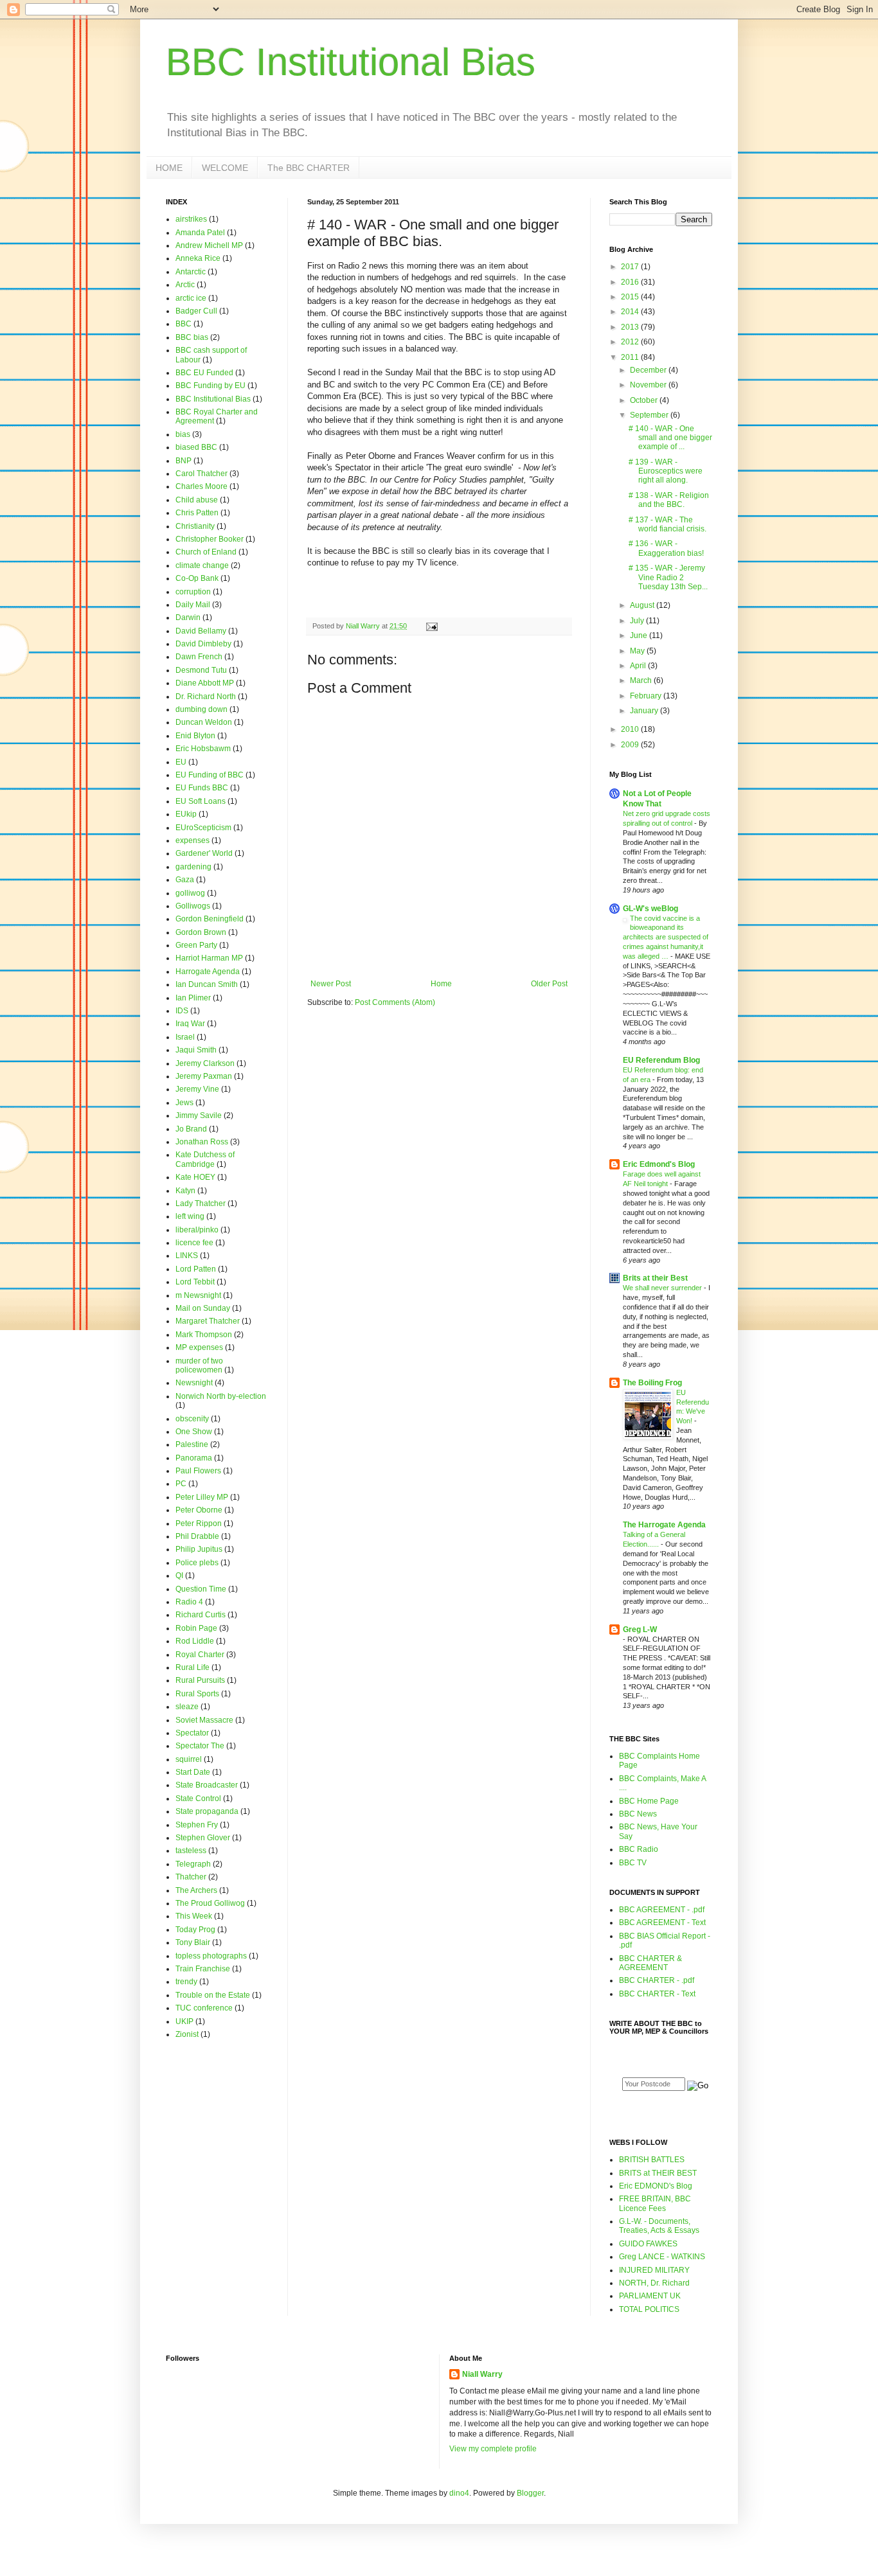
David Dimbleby (203, 644)
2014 (631, 312)
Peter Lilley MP (202, 1497)
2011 (631, 357)
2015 (631, 297)
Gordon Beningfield (210, 919)
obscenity (192, 1419)
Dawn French (199, 657)
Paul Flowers (198, 1471)
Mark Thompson (204, 1335)
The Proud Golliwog (210, 1903)
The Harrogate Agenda (664, 1525)
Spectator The (200, 1746)
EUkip (186, 814)
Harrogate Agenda (208, 972)
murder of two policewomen (199, 1365)
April (639, 666)
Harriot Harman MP (209, 958)
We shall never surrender (663, 1288)
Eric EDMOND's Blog (656, 2186)
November (649, 385)
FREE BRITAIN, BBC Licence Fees (655, 2203)
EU (181, 762)
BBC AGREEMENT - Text (662, 1923)
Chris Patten (197, 513)
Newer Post (331, 984)
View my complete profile (493, 2449)
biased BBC (196, 447)
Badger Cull (196, 311)
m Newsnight (198, 1295)
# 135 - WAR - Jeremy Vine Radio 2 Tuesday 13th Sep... (668, 577)
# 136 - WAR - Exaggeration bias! (666, 548)
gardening (193, 867)
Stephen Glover (203, 1838)
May (638, 651)
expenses (193, 840)
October (645, 400)
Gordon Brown (201, 932)
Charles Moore (202, 486)
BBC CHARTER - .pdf (657, 1980)
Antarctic (191, 272)
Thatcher (191, 1877)
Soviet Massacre (204, 1720)
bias (183, 434)
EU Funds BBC (202, 788)
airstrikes (191, 219)
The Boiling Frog (652, 1383)
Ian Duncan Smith (207, 984)
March (642, 680)
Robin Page (196, 1628)
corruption (193, 592)
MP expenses (199, 1347)
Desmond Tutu (201, 670)
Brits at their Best (655, 1278)
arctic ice (191, 298)
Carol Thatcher (202, 474)
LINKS (187, 1256)
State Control (198, 1799)
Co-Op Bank (197, 578)
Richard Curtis (201, 1615)
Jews (184, 1103)
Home (441, 984)
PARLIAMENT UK (650, 2296)
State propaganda (207, 1811)
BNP (184, 461)
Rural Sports (197, 1694)
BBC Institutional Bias (351, 62)
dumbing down (202, 709)
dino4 (459, 2493)
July (638, 621)
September (650, 415)
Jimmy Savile (199, 1115)
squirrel (189, 1759)
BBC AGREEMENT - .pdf (662, 1910)
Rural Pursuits (200, 1680)
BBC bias (192, 337)
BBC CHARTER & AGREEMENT (650, 1963)
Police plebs (197, 1563)
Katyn (185, 1191)
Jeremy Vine (197, 1089)
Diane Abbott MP (205, 683)
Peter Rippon (199, 1523)
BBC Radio (639, 1849)
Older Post (549, 984)
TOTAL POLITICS (649, 2309)
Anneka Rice (198, 258)
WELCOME (225, 168)
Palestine (192, 1444)
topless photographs (211, 1956)
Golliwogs (193, 906)
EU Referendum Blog (661, 1060)
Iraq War (190, 1024)
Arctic (185, 285)
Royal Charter (200, 1655)
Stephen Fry (197, 1825)
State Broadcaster (207, 1785)
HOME (169, 168)
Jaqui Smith (196, 1050)
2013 (631, 327)
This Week (194, 1916)
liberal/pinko (197, 1230)
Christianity (195, 526)
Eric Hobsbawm (203, 749)
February (647, 696)
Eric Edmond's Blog (659, 1164)
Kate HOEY (195, 1177)
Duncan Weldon (204, 722)
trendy (186, 1982)
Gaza (185, 880)
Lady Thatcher (201, 1204)
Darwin (188, 617)
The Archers (196, 1890)
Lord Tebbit (195, 1282)
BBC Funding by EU (211, 386)
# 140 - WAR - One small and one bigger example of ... (670, 438)
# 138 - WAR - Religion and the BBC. (669, 500)
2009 (631, 745)
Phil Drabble (197, 1536)
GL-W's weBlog (650, 909)
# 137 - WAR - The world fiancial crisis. (667, 524)
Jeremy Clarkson (205, 1063)
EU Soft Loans (201, 801)
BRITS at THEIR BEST (658, 2173)
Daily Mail (193, 605)
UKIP (184, 2021)
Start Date (193, 1772)
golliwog (190, 893)
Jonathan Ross (202, 1142)
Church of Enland (206, 552)
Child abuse (197, 500)
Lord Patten (196, 1269)
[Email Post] (431, 626)
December (649, 370)
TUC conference (204, 2008)
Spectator (192, 1733)
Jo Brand (191, 1129)
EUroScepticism (203, 828)
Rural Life (193, 1667)
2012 (631, 342)
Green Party (196, 945)
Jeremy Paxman (204, 1076)
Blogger (530, 2493)
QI (179, 1576)
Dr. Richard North (206, 697)
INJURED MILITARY (654, 2270)
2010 (631, 729)
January (645, 711)
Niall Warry (482, 2374)
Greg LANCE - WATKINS (662, 2257)
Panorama (194, 1458)
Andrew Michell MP (209, 245)
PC (181, 1484)
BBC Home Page (649, 1801)
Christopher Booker (210, 539)
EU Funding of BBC (210, 775)
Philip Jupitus (199, 1549)
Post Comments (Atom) (395, 1002)
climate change (202, 565)
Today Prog (195, 1930)
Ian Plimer (193, 998)
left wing (190, 1216)
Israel (185, 1037)
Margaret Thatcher (208, 1321)
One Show (194, 1432)
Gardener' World (204, 853)
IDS (182, 1011)
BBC (184, 324)
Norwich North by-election (221, 1396)
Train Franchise (203, 1969)
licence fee (194, 1243)
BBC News (638, 1814)
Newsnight (194, 1383)
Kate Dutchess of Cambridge (205, 1159)
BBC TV (633, 1863)
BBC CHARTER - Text (657, 1994)
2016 (631, 282)
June (640, 635)
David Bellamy (201, 631)
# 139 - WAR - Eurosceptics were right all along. (666, 471)
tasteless (191, 1851)
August (643, 605)
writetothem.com (663, 2110)
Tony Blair (193, 1942)
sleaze (187, 1707)
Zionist (187, 2034)
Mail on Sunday (203, 1308)
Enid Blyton (195, 736)
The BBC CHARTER (309, 168)
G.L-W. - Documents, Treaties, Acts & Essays (659, 2226)
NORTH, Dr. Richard (654, 2283)
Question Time (201, 1589)
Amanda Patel (200, 233)
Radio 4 (189, 1602)
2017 (631, 267)
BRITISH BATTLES (652, 2160)
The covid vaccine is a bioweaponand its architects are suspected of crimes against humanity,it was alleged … (666, 937)
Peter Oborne (199, 1510)
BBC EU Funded (204, 373)
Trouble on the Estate (213, 1995)
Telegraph (193, 1864)
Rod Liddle (195, 1641)
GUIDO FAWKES (648, 2244)
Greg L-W (640, 1630)
